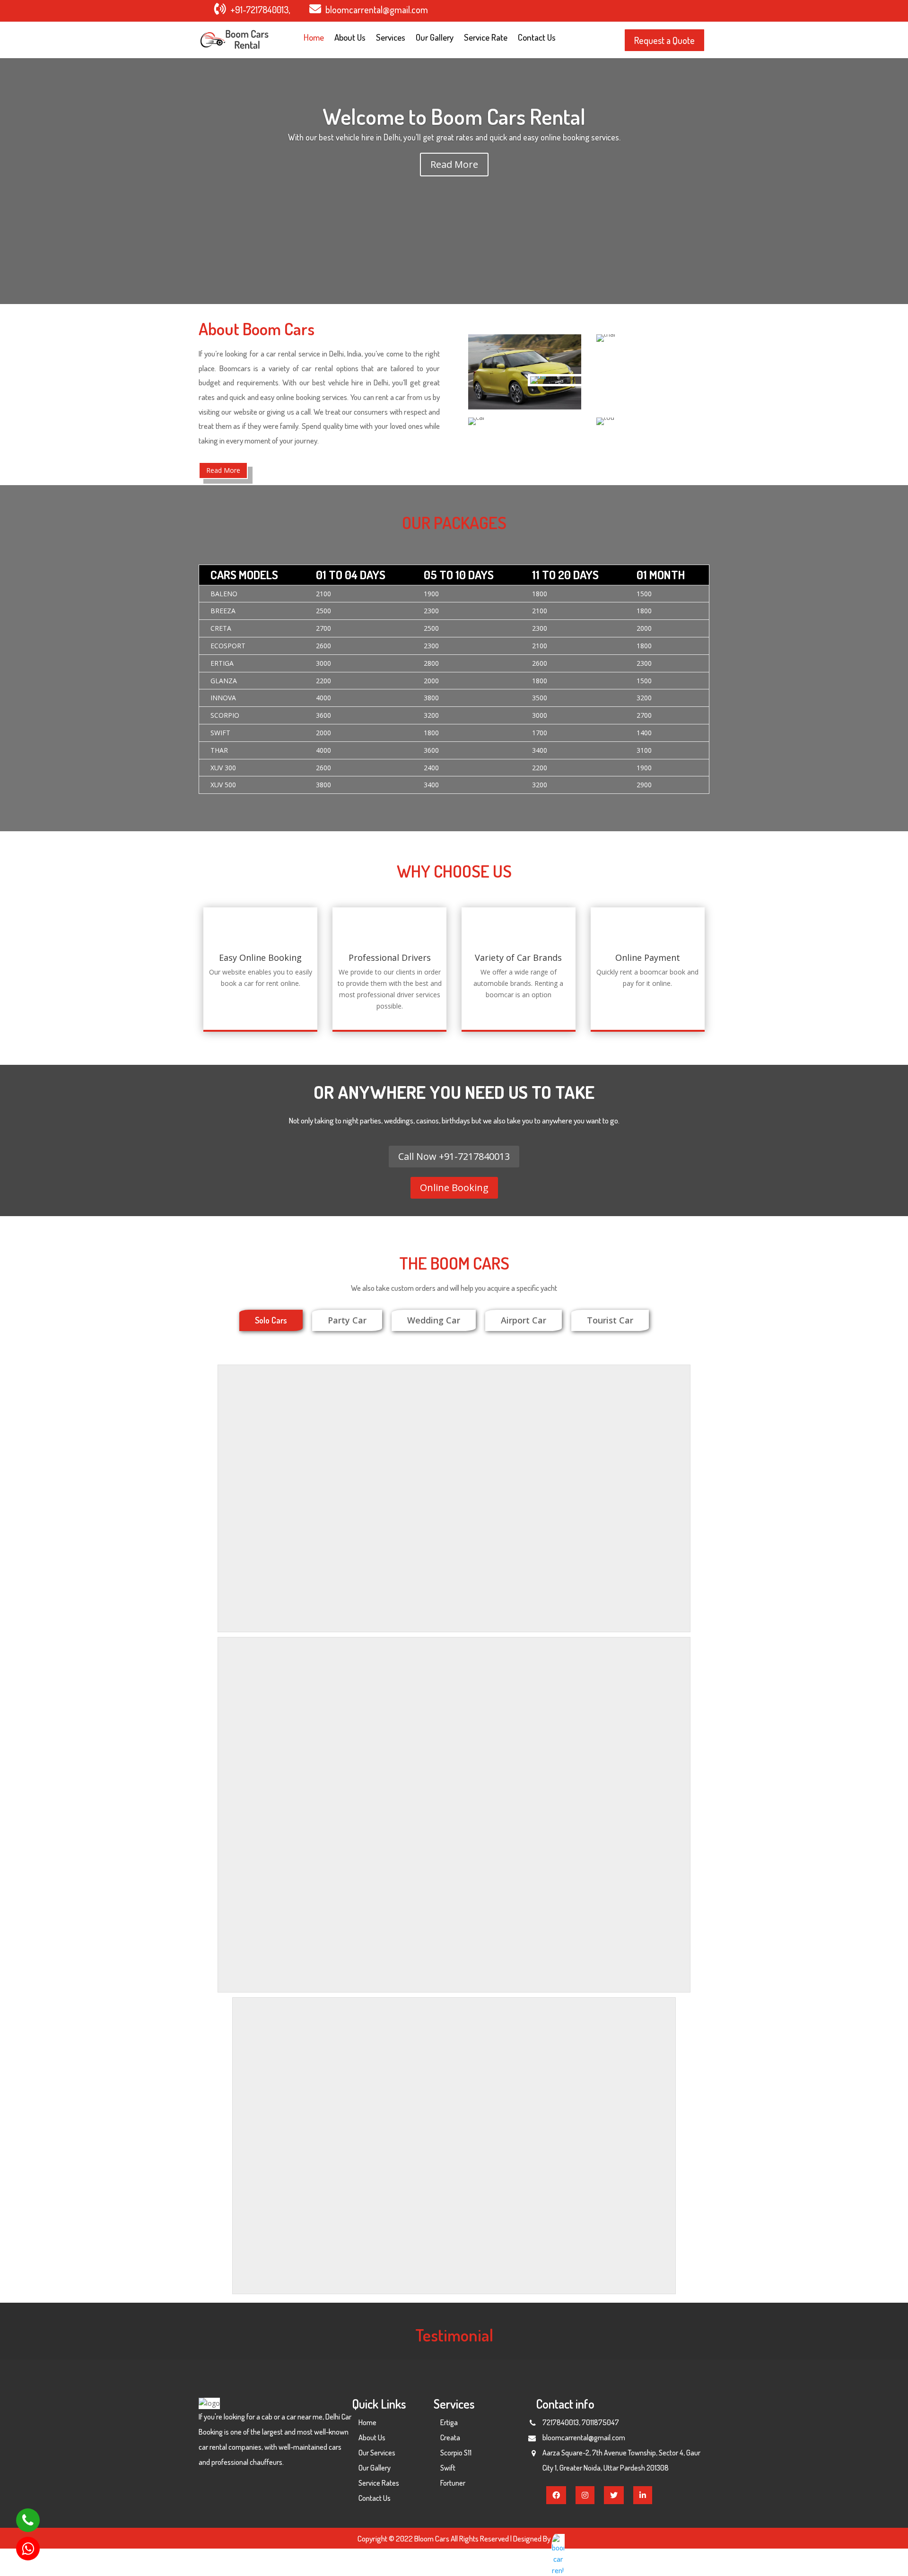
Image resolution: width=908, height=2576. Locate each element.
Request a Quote (664, 40)
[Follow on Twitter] (657, 10)
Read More (454, 164)
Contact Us (537, 39)
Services (391, 39)
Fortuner (453, 2483)
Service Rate (486, 39)
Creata (450, 2437)
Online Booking (454, 1188)
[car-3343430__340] (539, 376)
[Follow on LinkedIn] (695, 10)
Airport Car (524, 1320)
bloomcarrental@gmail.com (377, 9)
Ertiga (449, 2422)
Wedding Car (434, 1320)
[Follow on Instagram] (676, 10)
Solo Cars (271, 1320)
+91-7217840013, (260, 9)
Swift (448, 2468)
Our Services (377, 2453)
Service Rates (379, 2483)
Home (314, 39)
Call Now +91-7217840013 (454, 1156)
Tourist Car (610, 1320)
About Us (350, 39)
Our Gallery (435, 39)
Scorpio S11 (456, 2453)
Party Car (347, 1320)
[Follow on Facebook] (638, 10)
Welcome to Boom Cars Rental (454, 116)
